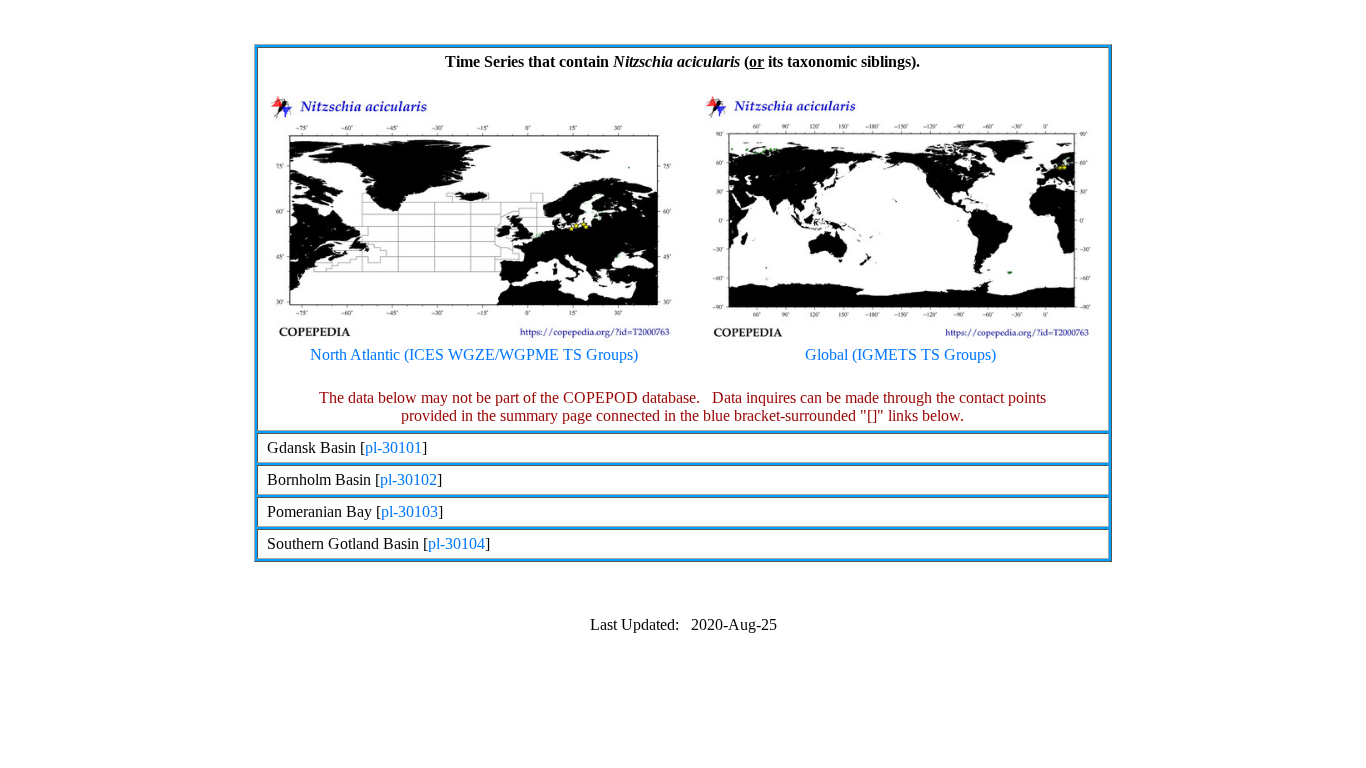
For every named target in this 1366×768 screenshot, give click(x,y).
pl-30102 (408, 479)
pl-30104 (456, 543)
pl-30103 (409, 511)
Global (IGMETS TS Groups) (900, 354)
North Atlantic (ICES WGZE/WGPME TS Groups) (474, 354)
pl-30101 (393, 447)
